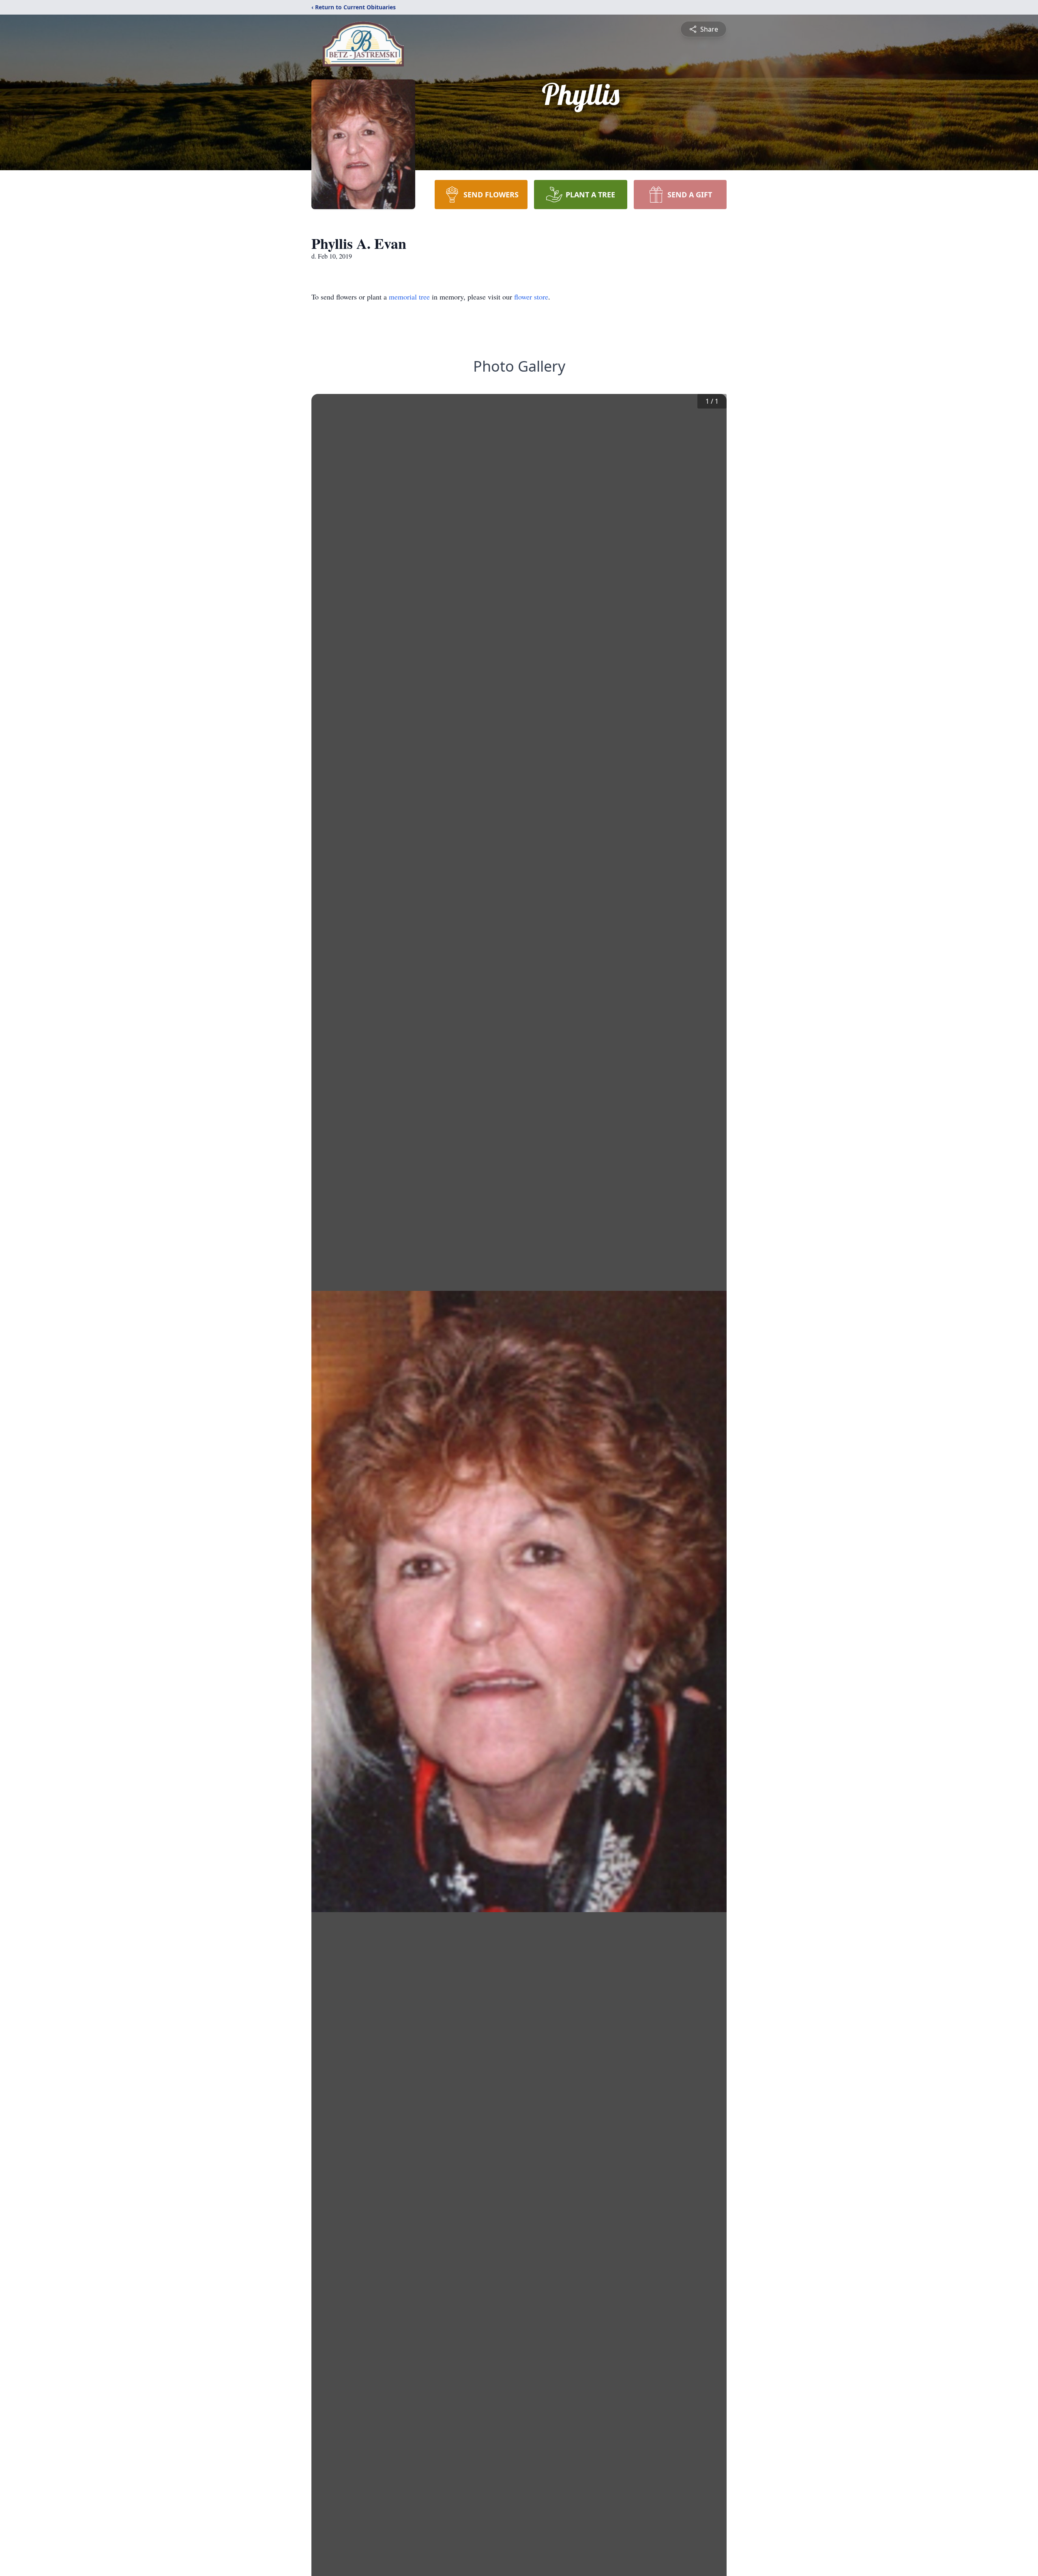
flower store (531, 297)
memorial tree (409, 297)
